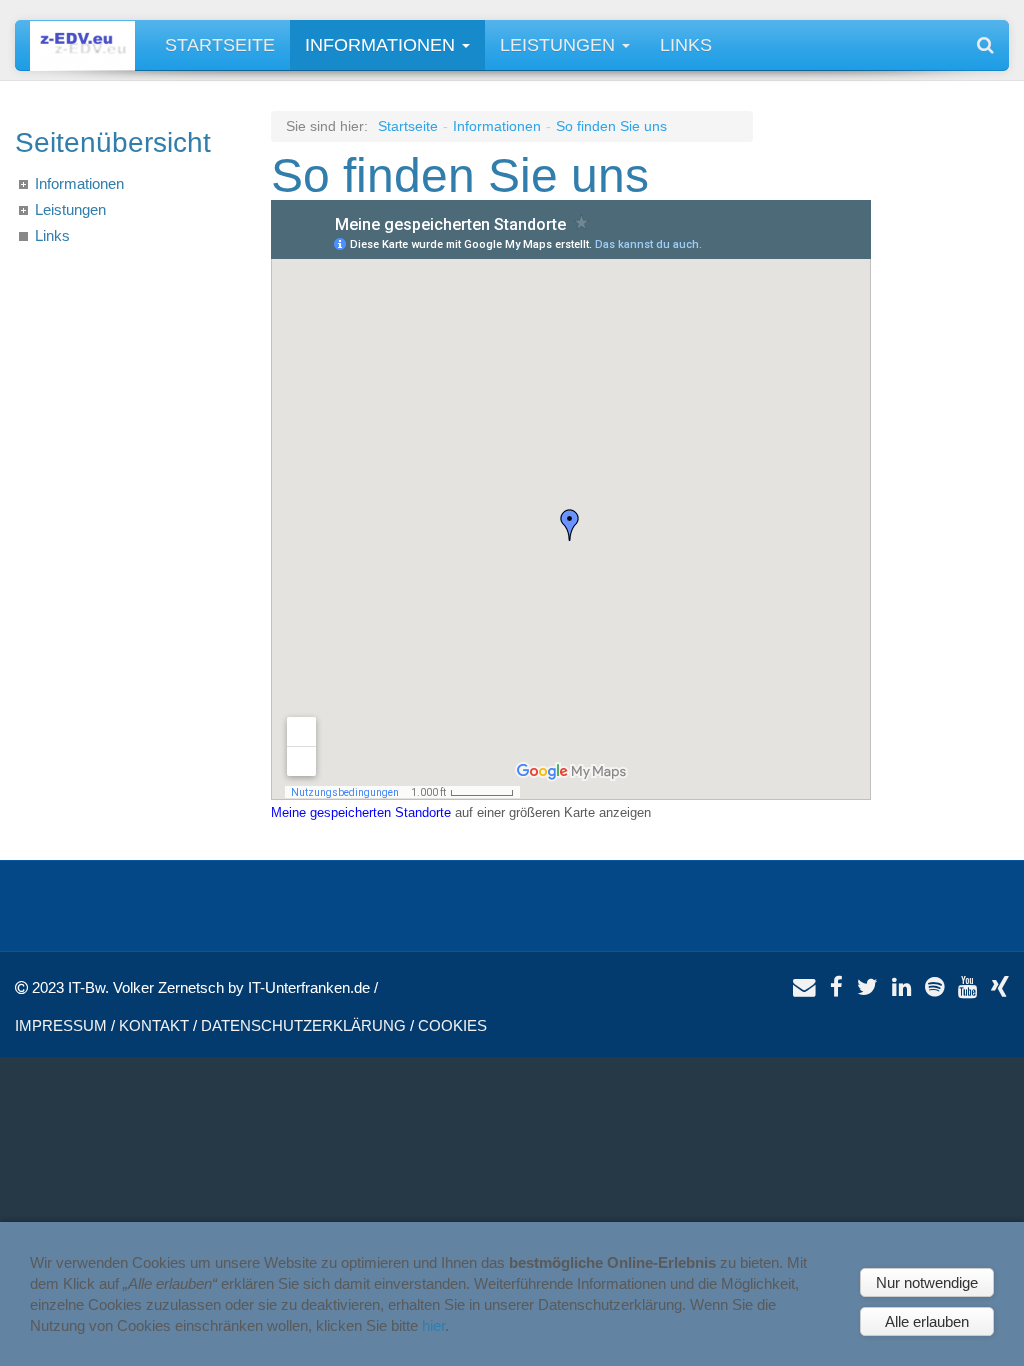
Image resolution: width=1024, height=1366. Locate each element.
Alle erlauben (927, 1321)
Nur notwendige (927, 1282)
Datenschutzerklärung (303, 1025)
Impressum (61, 1025)
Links (686, 45)
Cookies (452, 1025)
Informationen (382, 45)
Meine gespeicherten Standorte (361, 812)
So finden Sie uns (611, 126)
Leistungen (560, 45)
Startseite (220, 45)
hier (433, 1325)
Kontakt (154, 1025)
